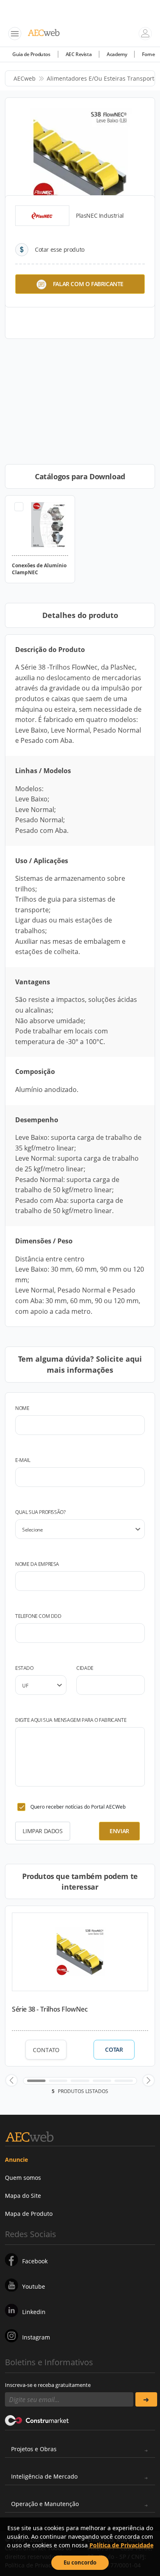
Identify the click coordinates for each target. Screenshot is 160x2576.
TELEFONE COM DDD (38, 1616)
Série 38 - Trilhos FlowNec (50, 2009)
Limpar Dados (42, 1831)
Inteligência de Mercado (44, 2476)
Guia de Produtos (31, 54)
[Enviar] (146, 2399)
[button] (11, 2080)
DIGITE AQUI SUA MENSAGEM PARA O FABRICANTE (71, 1720)
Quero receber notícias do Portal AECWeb (78, 1807)
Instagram (36, 2337)
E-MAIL (23, 1460)
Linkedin (34, 2312)
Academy (117, 54)
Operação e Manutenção (45, 2504)
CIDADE (85, 1668)
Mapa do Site (23, 2196)
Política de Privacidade (121, 2545)
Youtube (34, 2286)
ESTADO (24, 1668)
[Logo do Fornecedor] (42, 216)
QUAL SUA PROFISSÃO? (40, 1512)
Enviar (119, 1831)
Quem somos (23, 2178)
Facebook (35, 2261)
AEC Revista (79, 54)
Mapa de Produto (29, 2214)
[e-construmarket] (37, 2420)
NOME (22, 1408)
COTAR (114, 2050)
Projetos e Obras (34, 2449)
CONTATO (46, 2050)
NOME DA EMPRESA (37, 1564)
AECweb (25, 78)
